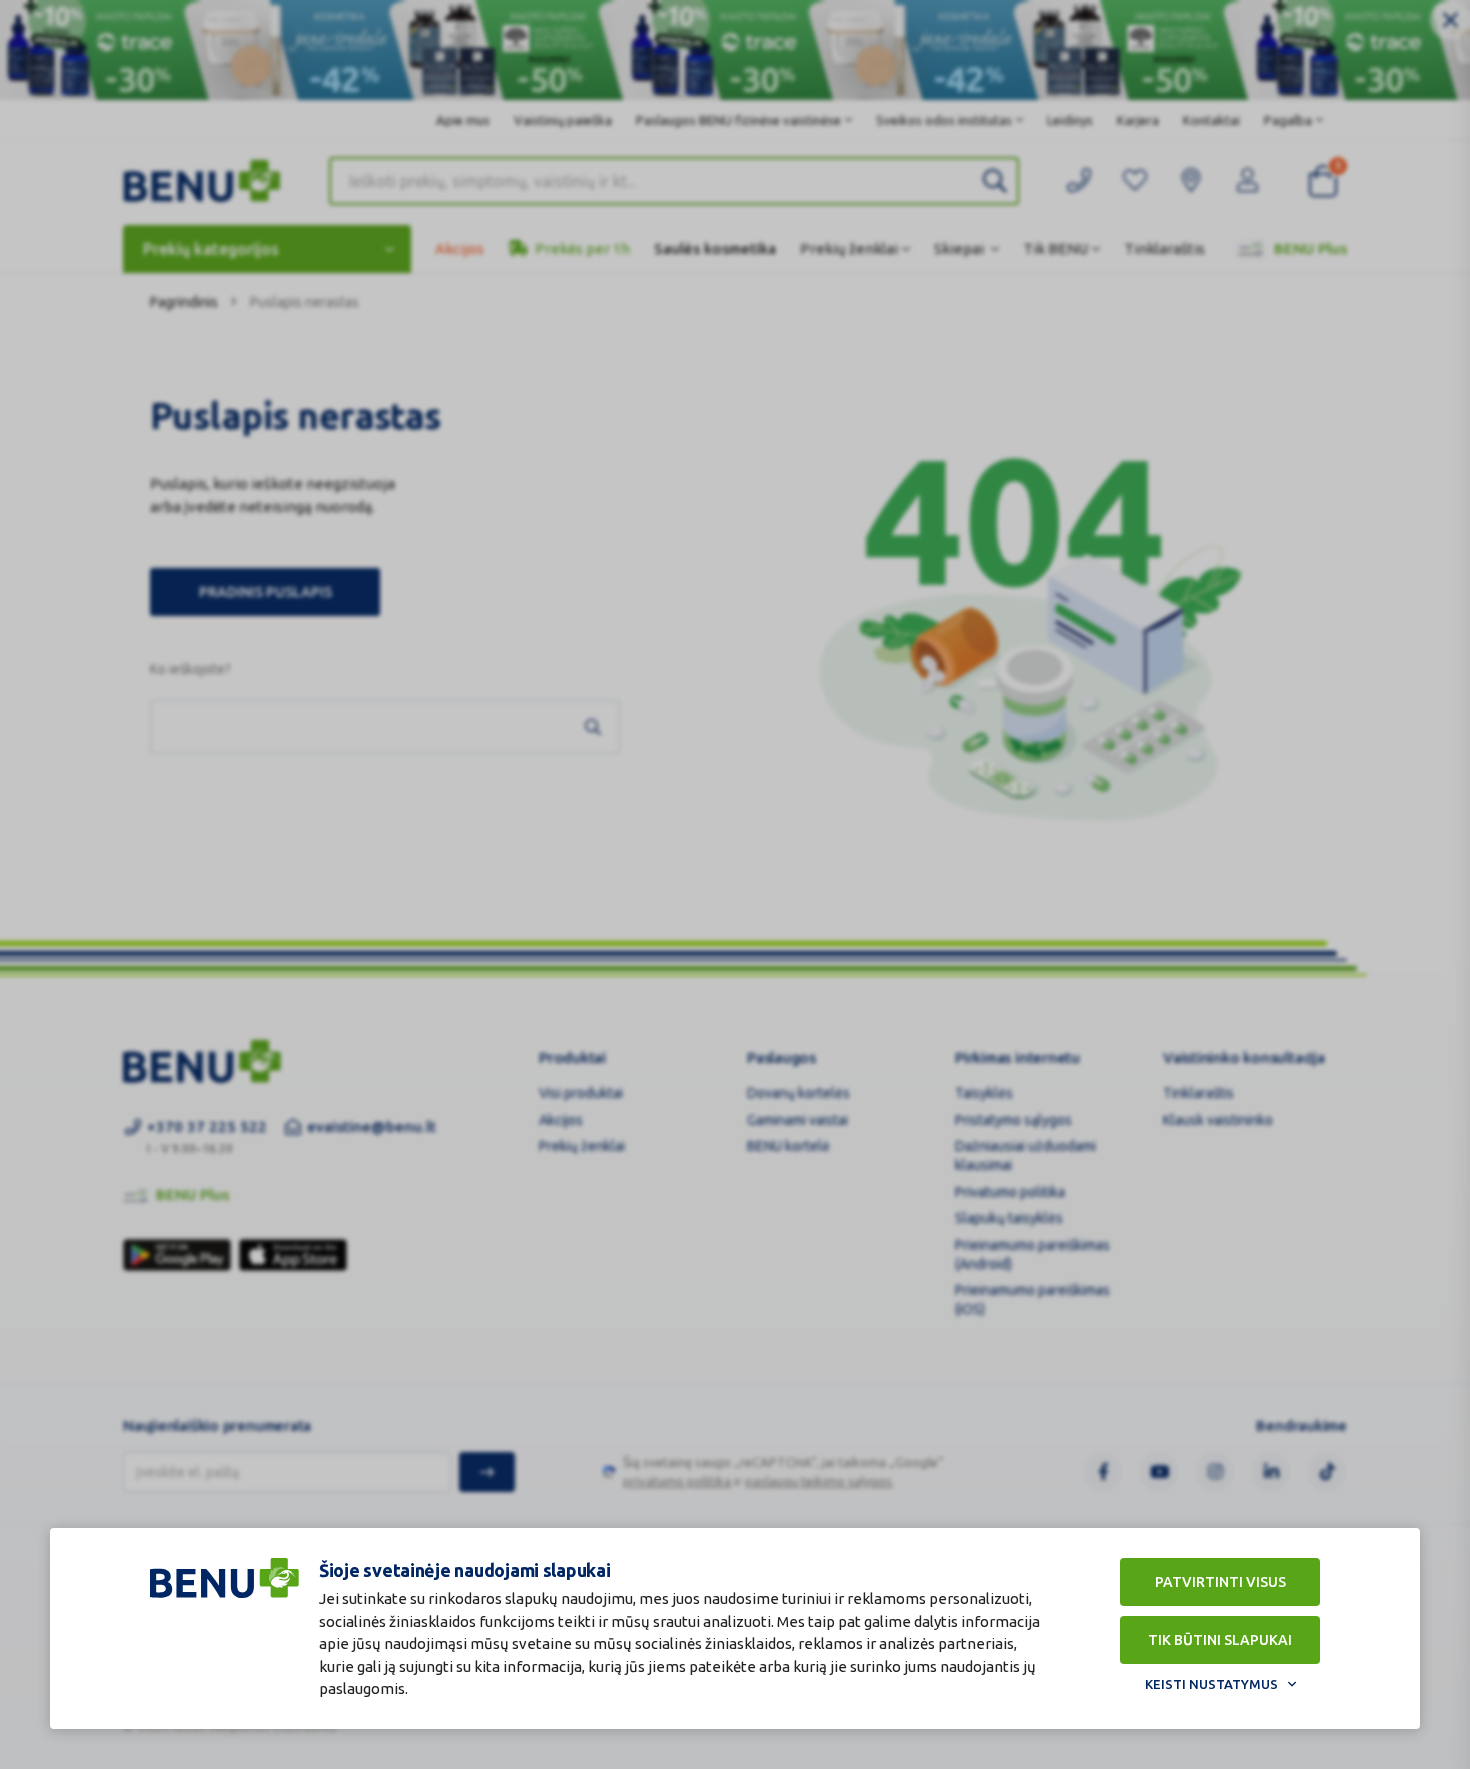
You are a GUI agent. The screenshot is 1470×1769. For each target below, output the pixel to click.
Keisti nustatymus (1211, 1684)
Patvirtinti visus (1220, 1582)
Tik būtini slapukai (1220, 1640)
